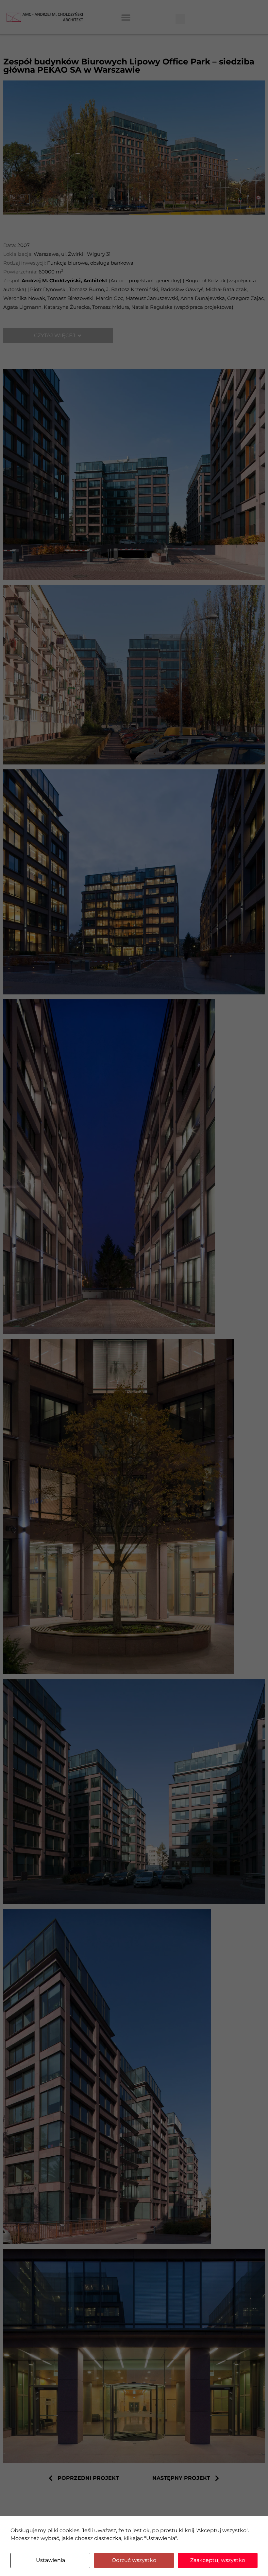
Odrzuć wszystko (134, 2560)
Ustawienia (50, 2560)
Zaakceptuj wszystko (218, 2560)
